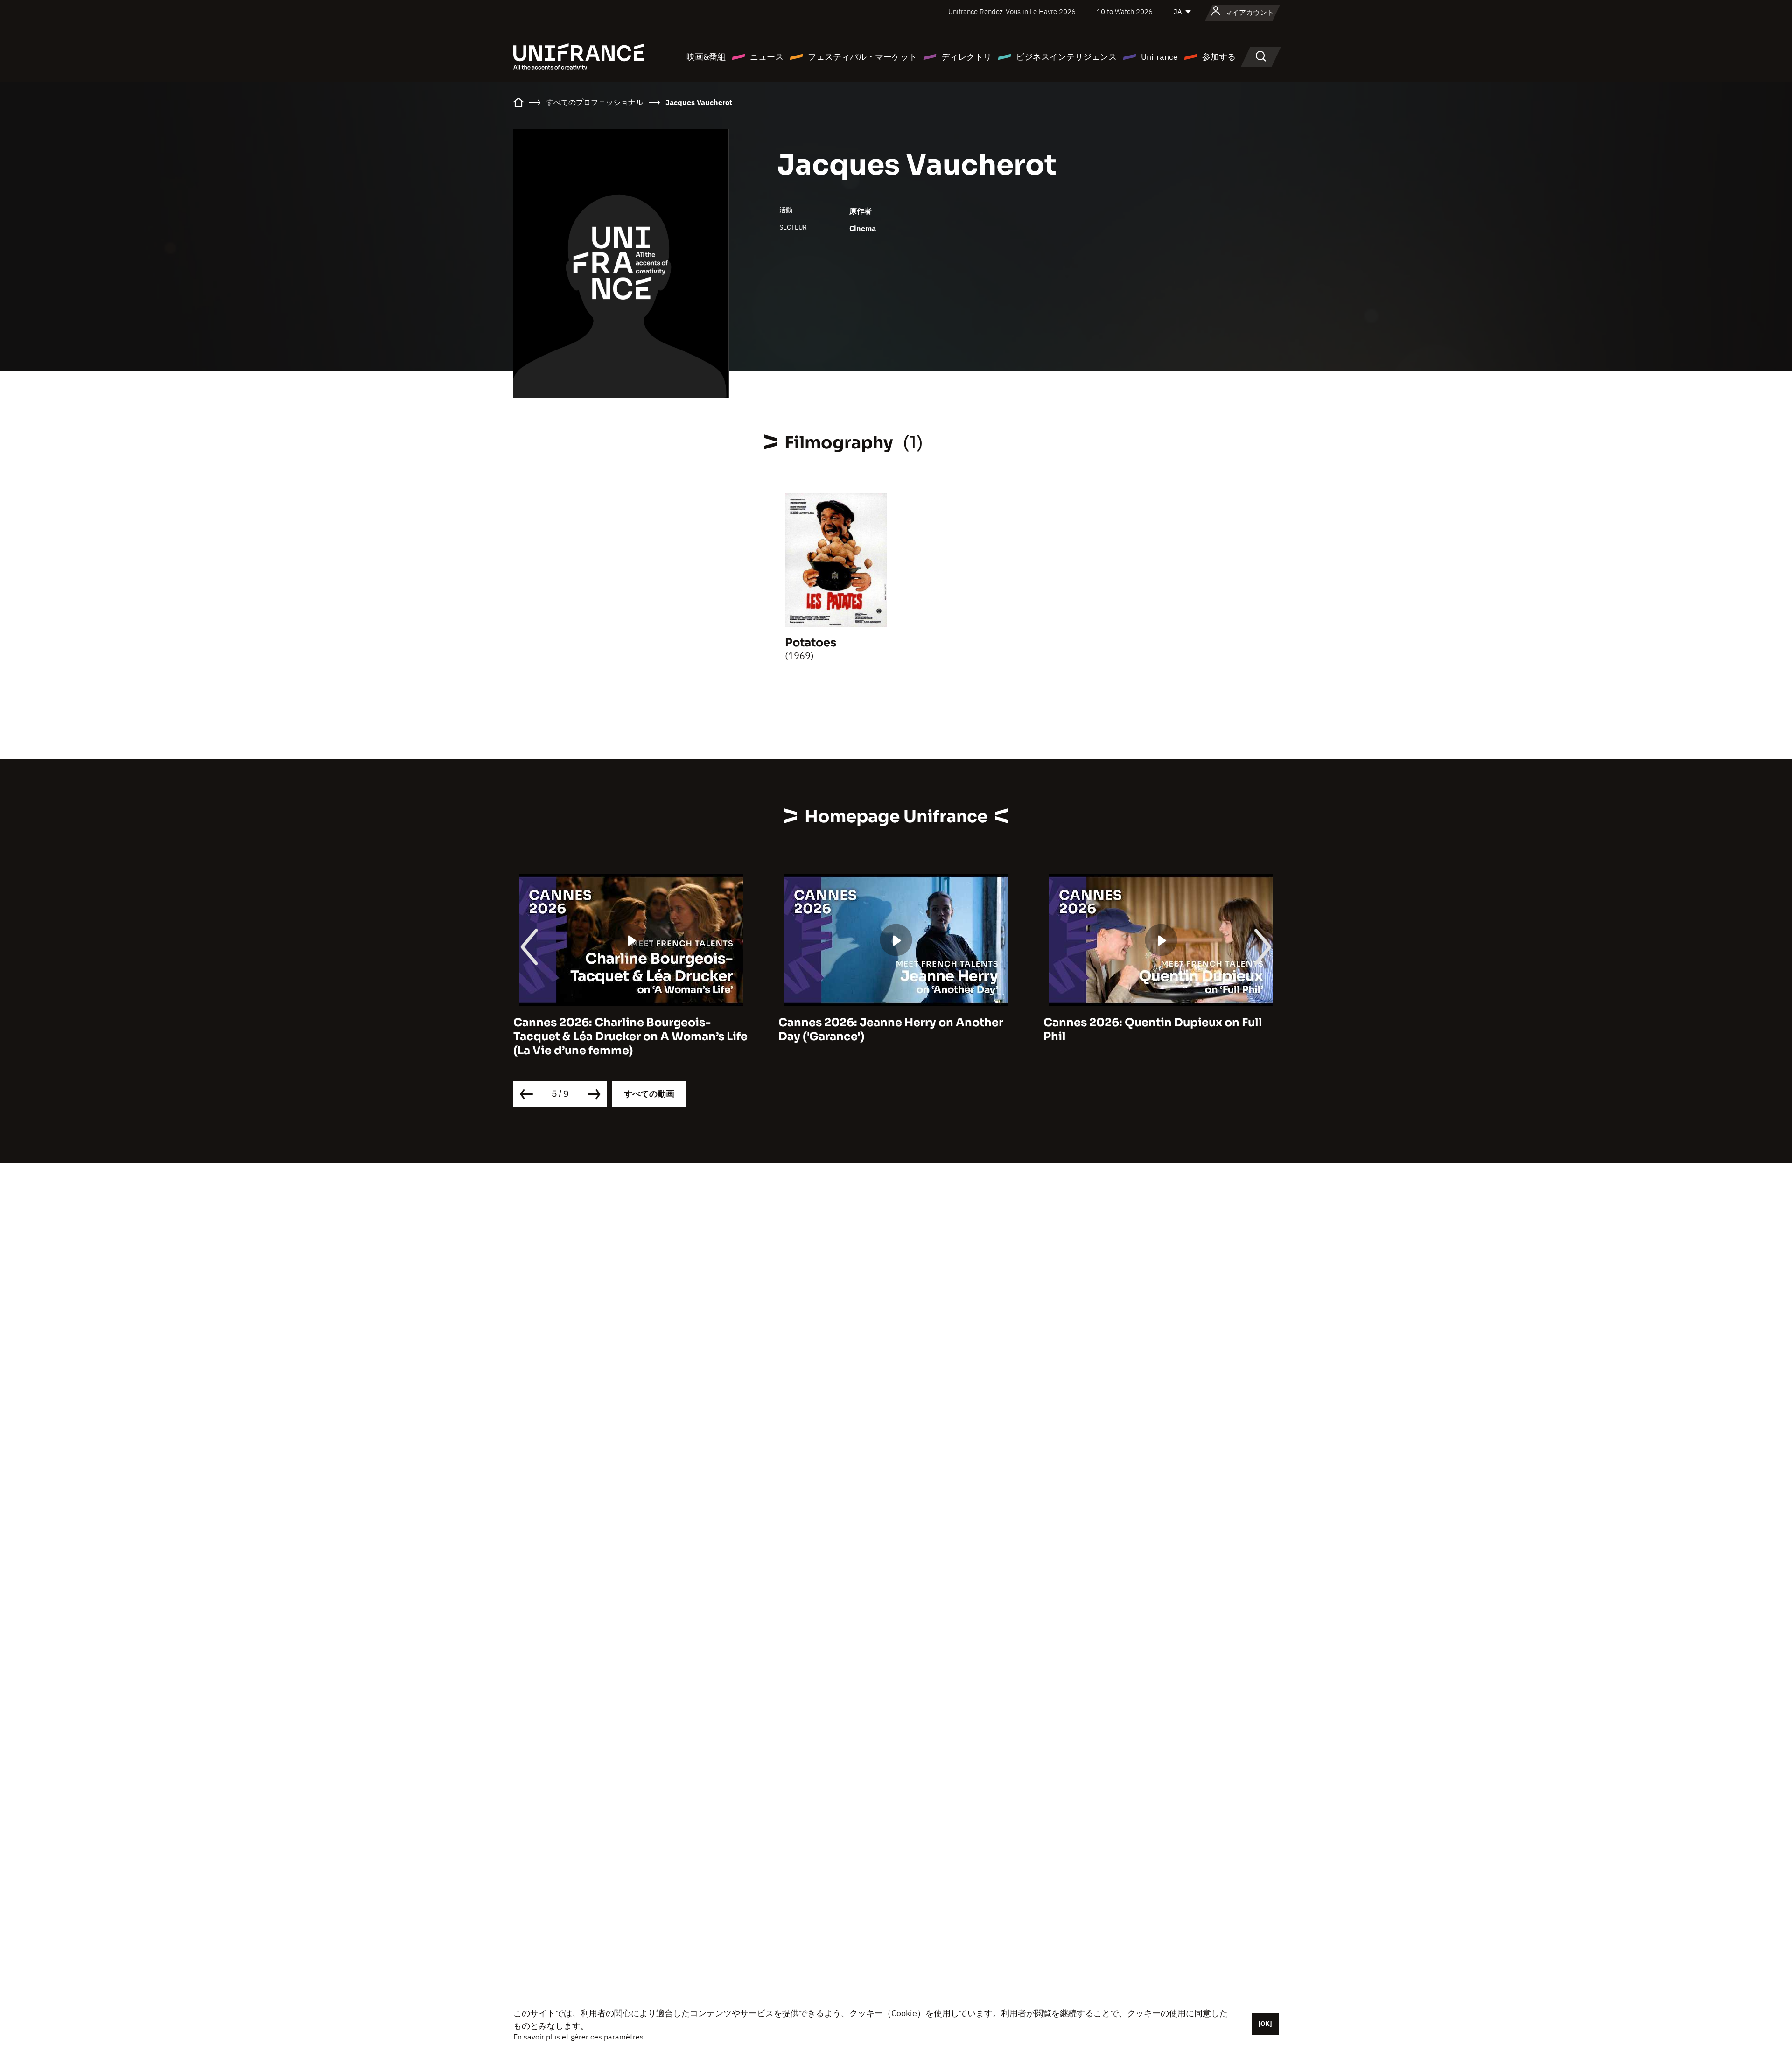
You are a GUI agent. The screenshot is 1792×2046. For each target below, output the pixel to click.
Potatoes (811, 643)
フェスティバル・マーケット (862, 57)
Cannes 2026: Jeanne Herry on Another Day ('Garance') (891, 1030)
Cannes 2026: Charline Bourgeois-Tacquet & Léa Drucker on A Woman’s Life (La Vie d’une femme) (630, 1037)
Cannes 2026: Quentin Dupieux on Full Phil (1153, 1030)
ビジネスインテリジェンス (1066, 57)
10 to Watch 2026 (1125, 11)
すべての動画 (649, 1094)
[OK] (1265, 2024)
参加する (1219, 57)
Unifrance (1159, 57)
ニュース (767, 57)
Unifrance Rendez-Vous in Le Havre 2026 (1012, 11)
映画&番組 (706, 57)
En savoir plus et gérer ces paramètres (578, 2037)
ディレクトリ (966, 57)
